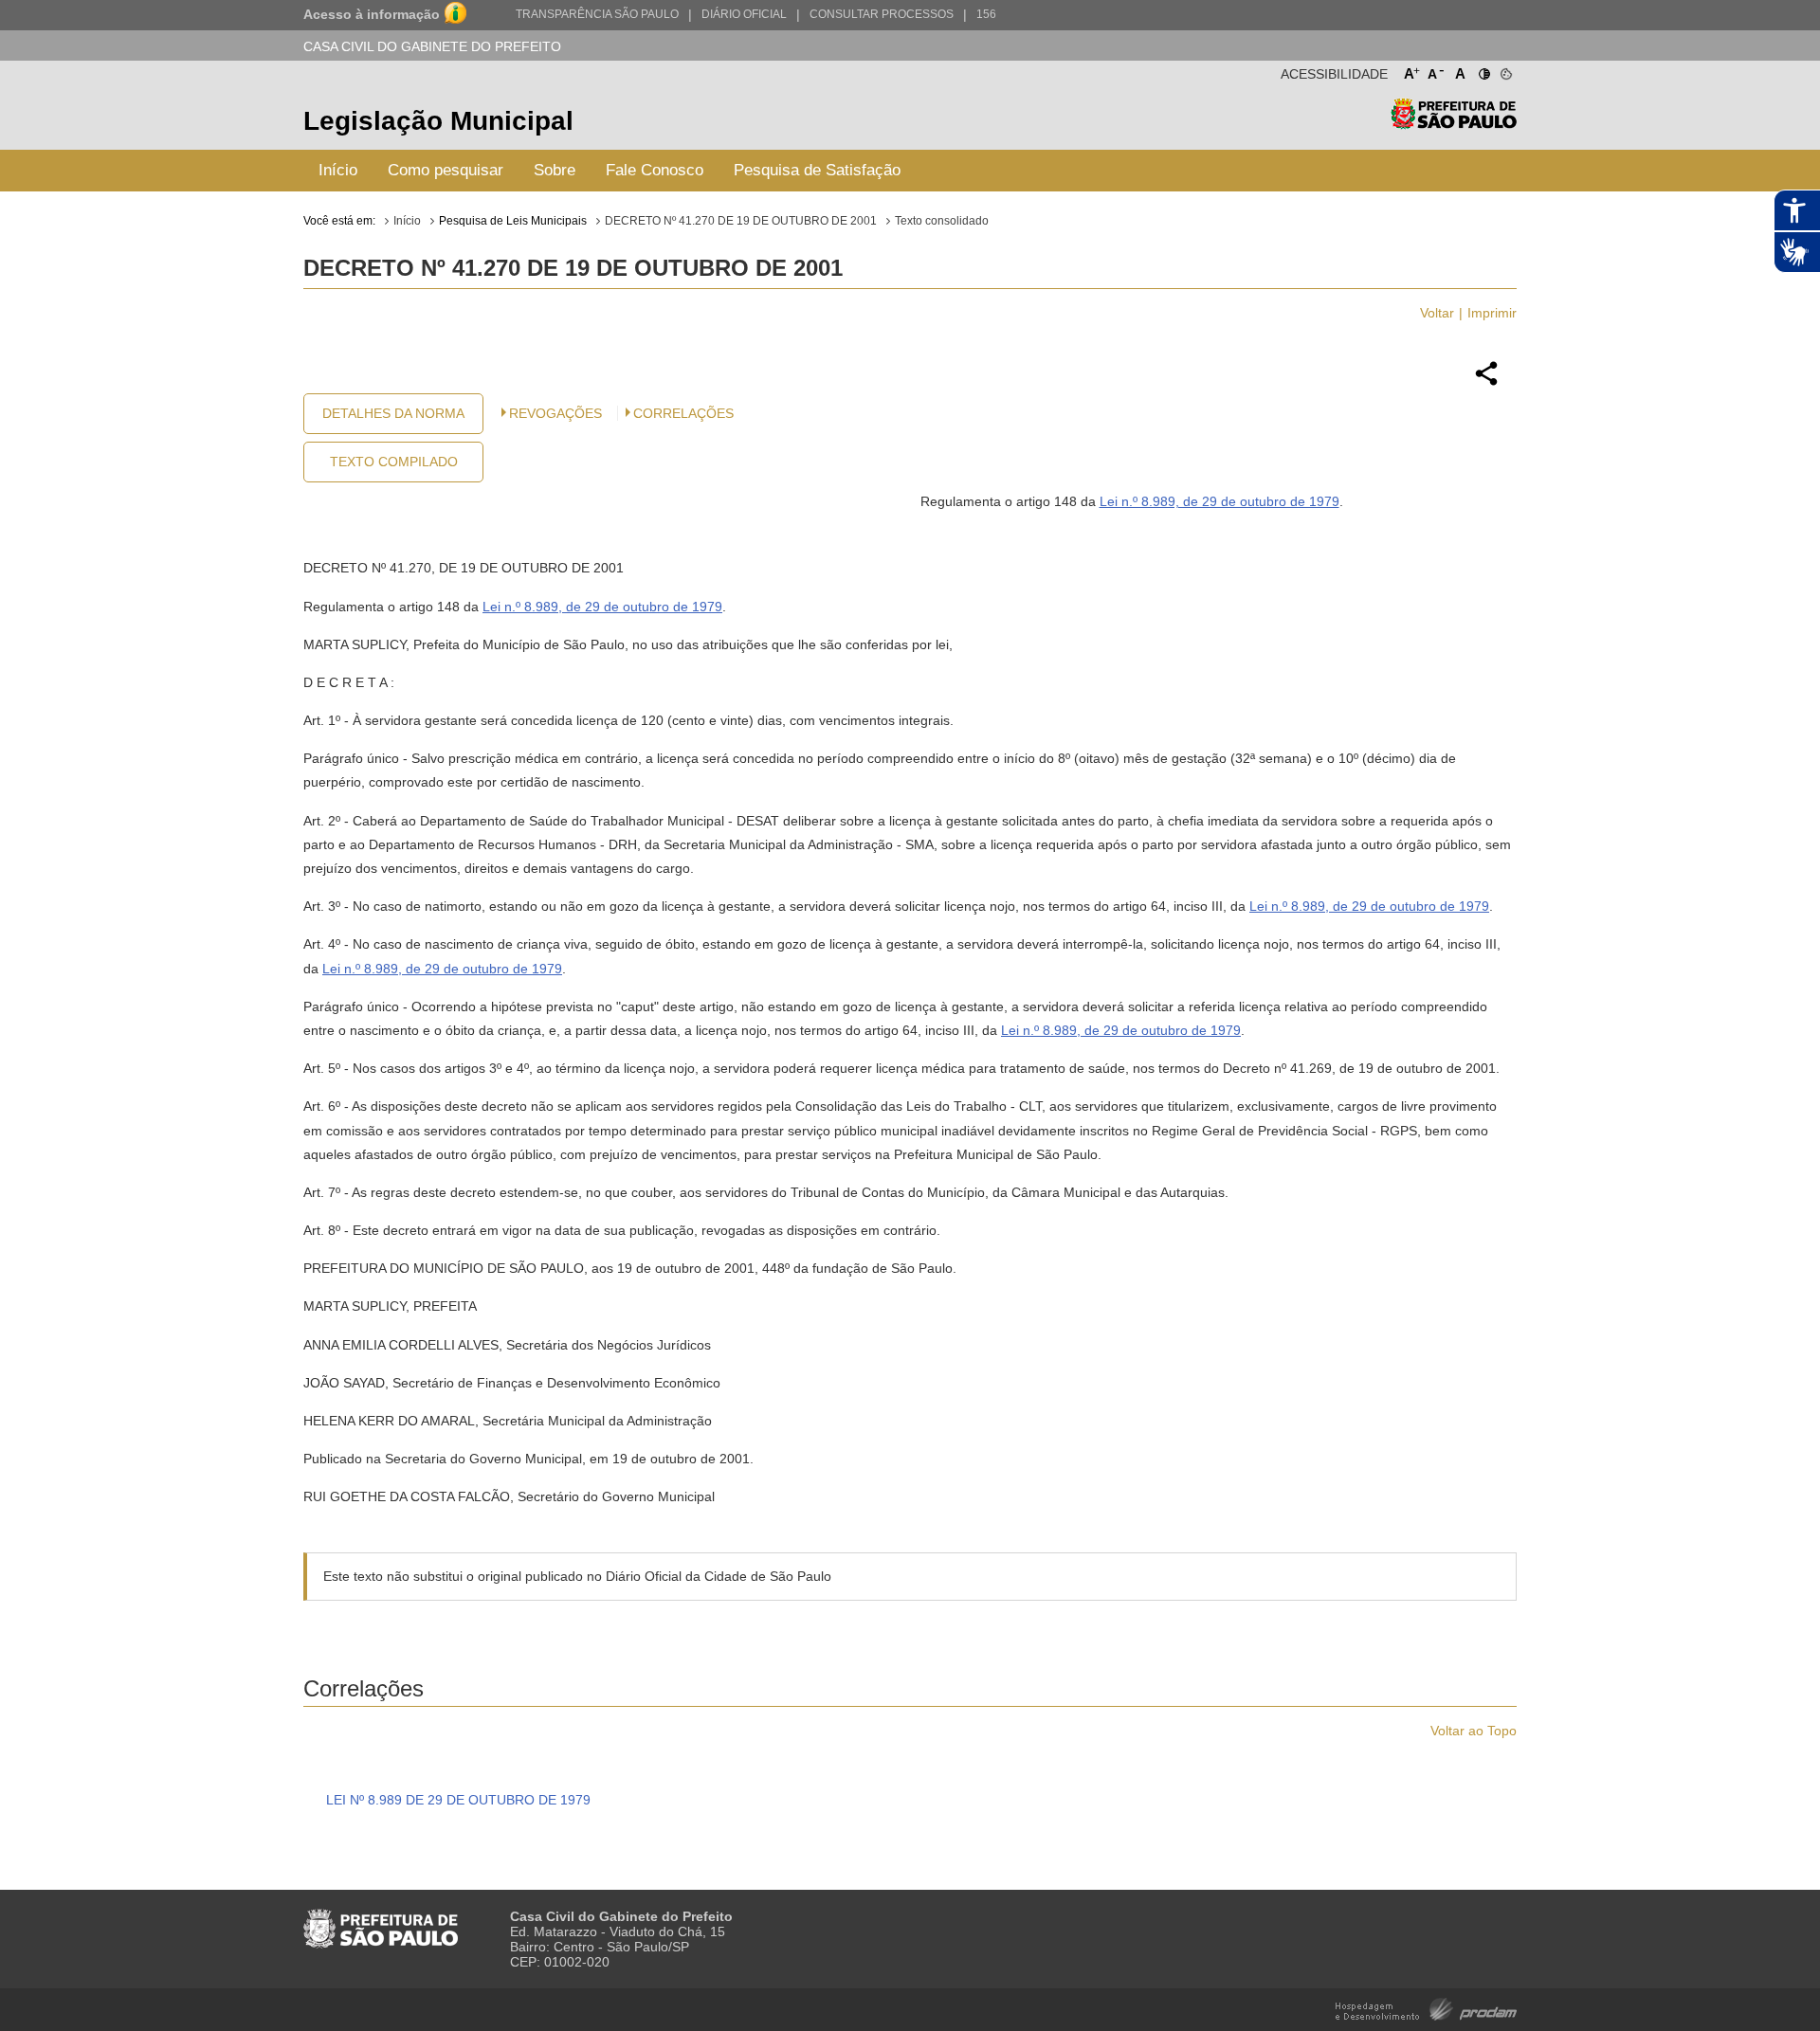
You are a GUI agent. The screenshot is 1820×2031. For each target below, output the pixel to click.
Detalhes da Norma (393, 413)
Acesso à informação (372, 14)
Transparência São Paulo (597, 14)
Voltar (1437, 313)
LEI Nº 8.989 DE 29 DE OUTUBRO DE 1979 (458, 1800)
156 (986, 14)
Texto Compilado (394, 462)
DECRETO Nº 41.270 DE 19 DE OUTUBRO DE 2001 (741, 221)
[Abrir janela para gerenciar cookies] (1505, 70)
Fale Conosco (655, 170)
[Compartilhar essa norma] (1486, 383)
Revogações (555, 413)
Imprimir (1492, 313)
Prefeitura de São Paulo (1454, 124)
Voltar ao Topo (1474, 1731)
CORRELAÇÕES (683, 413)
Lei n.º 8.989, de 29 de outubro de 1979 (1219, 501)
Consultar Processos (882, 14)
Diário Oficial (744, 14)
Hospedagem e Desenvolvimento (1426, 2008)
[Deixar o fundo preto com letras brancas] (1483, 70)
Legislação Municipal (438, 121)
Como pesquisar (446, 170)
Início (338, 170)
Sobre (555, 170)
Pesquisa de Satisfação (817, 170)
